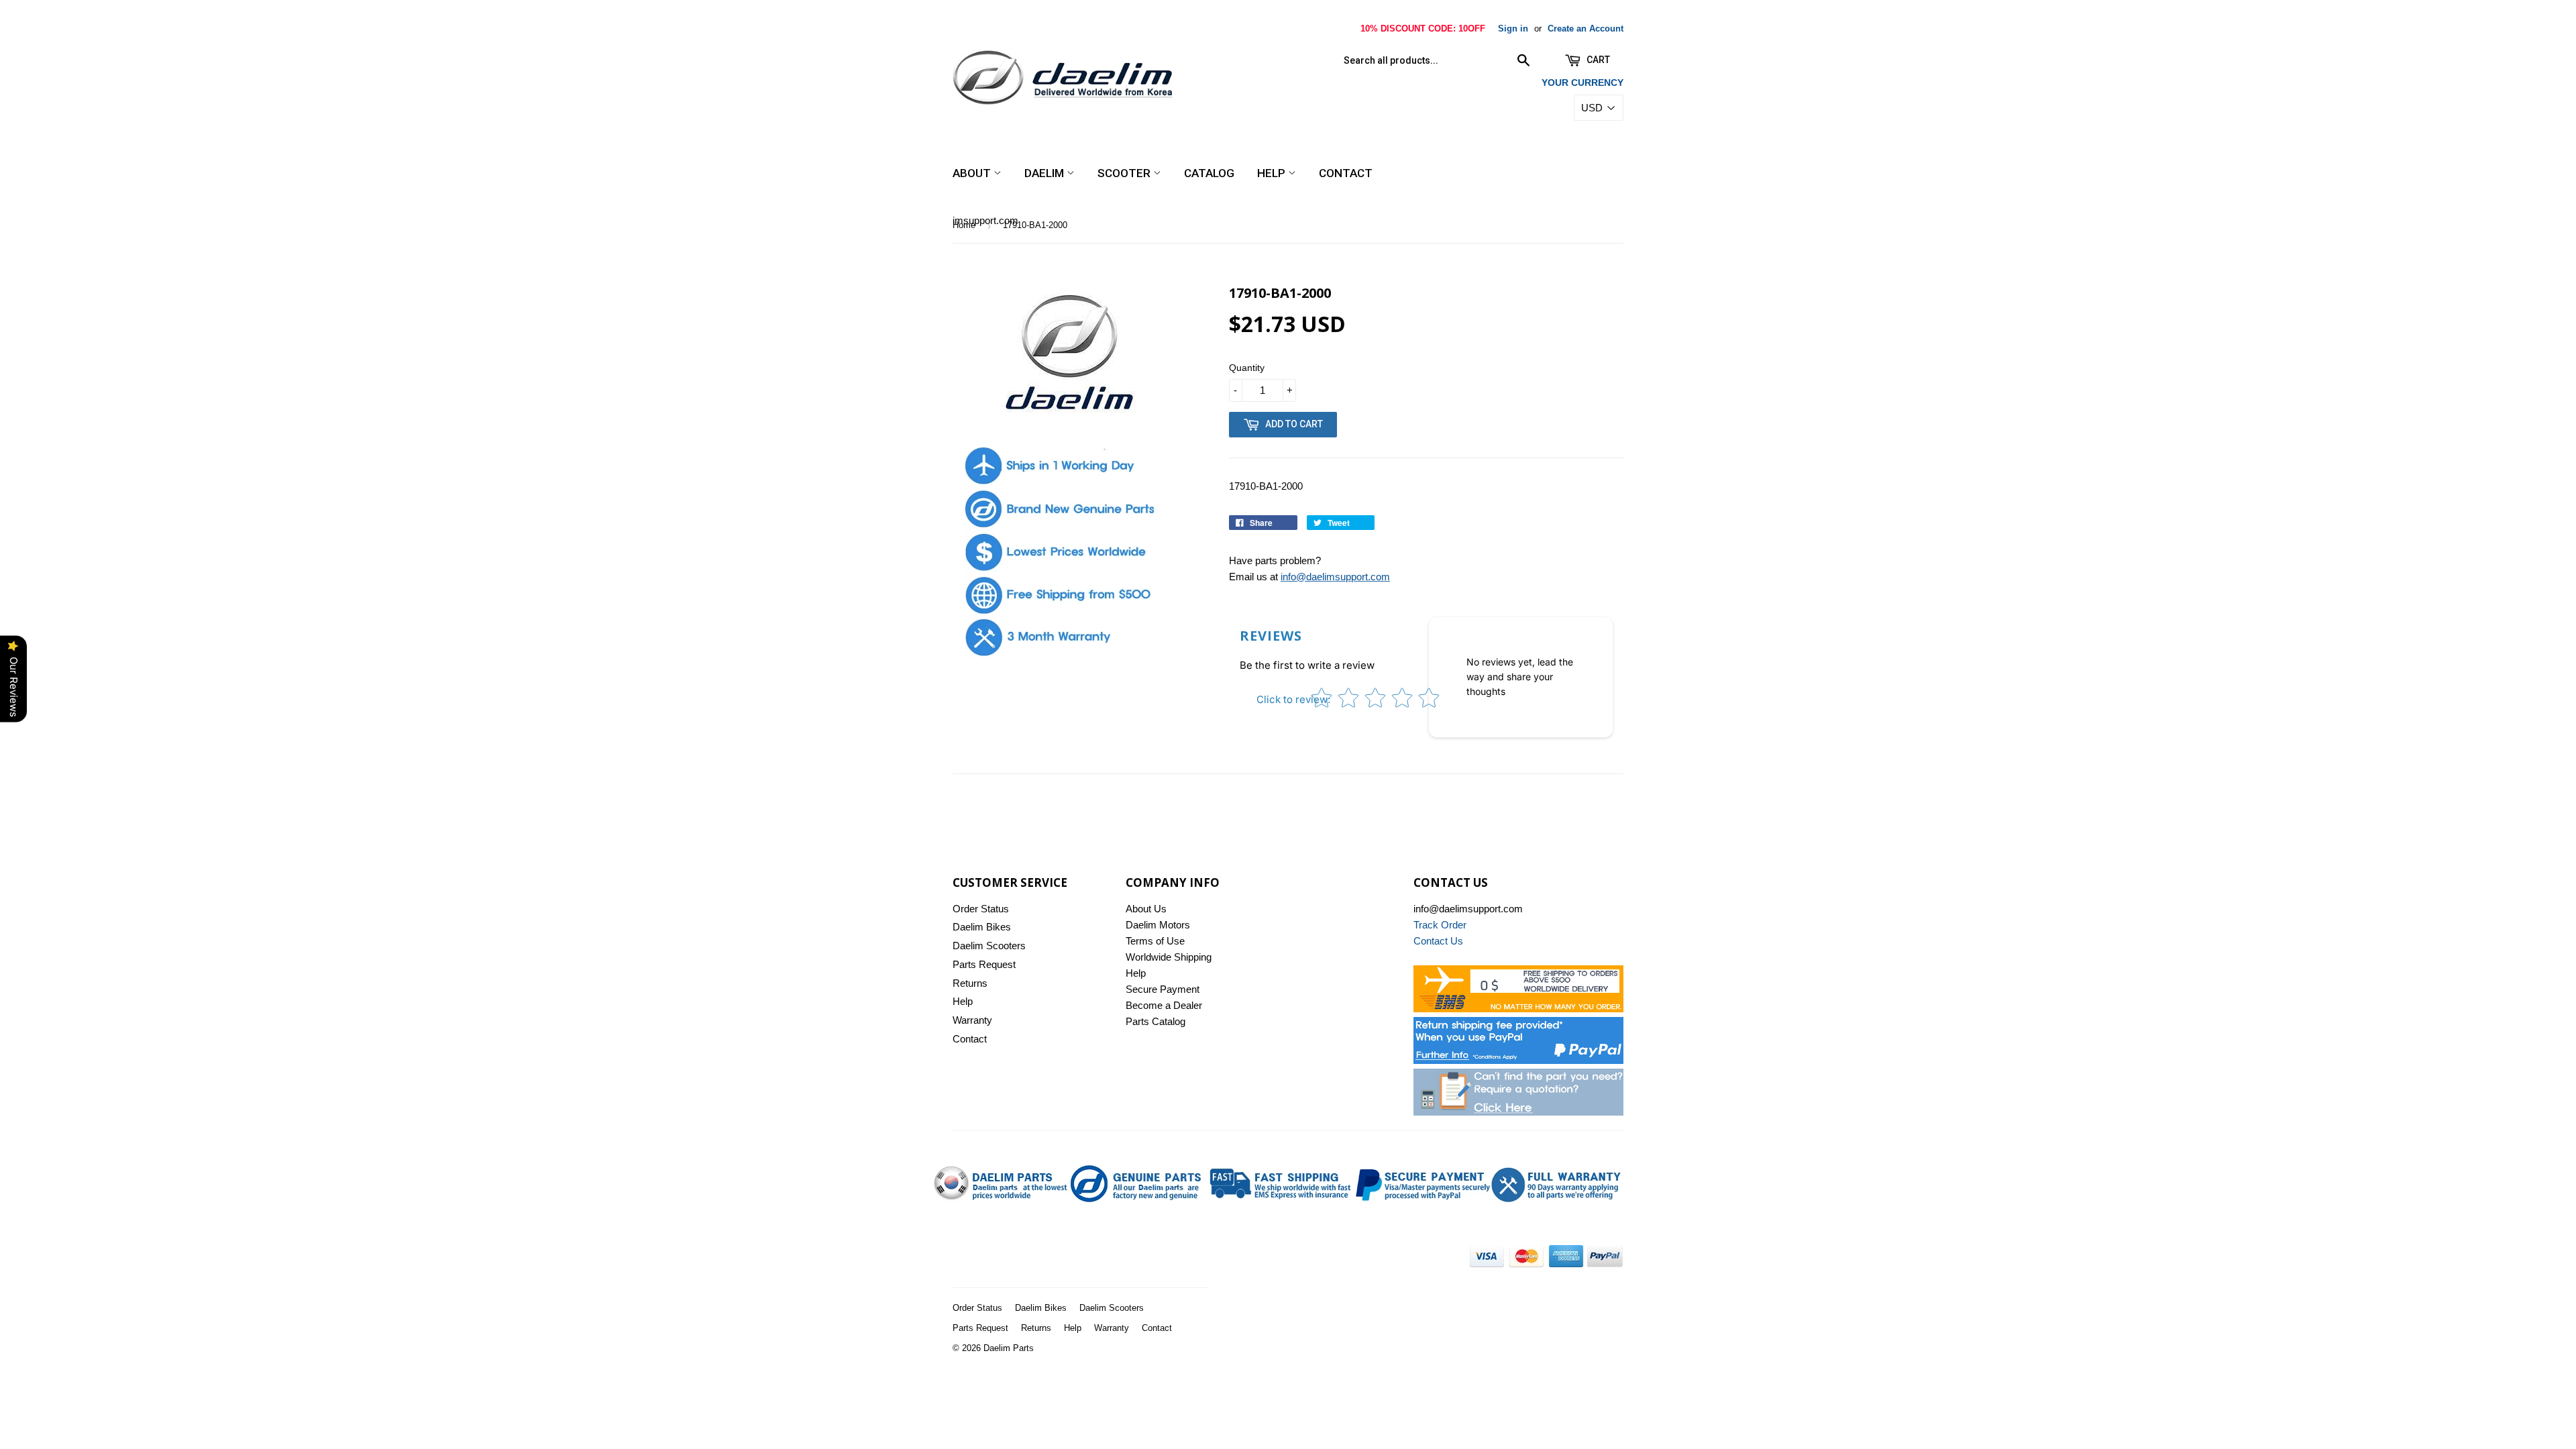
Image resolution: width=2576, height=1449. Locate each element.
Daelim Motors (1158, 925)
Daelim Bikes (982, 927)
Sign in (1513, 29)
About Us (1146, 909)
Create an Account (1586, 29)
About (973, 173)
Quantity (1247, 368)
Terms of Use (1155, 941)
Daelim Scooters (989, 946)
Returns (970, 983)
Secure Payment (1163, 989)
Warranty (972, 1020)
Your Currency (1582, 83)
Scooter (1125, 173)
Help (1273, 173)
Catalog (1209, 173)
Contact (1346, 173)
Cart (1597, 60)
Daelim (1045, 173)
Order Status (981, 909)
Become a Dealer (1164, 1005)
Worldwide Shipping (1169, 957)
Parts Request (984, 964)
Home (964, 225)
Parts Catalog (1156, 1021)
